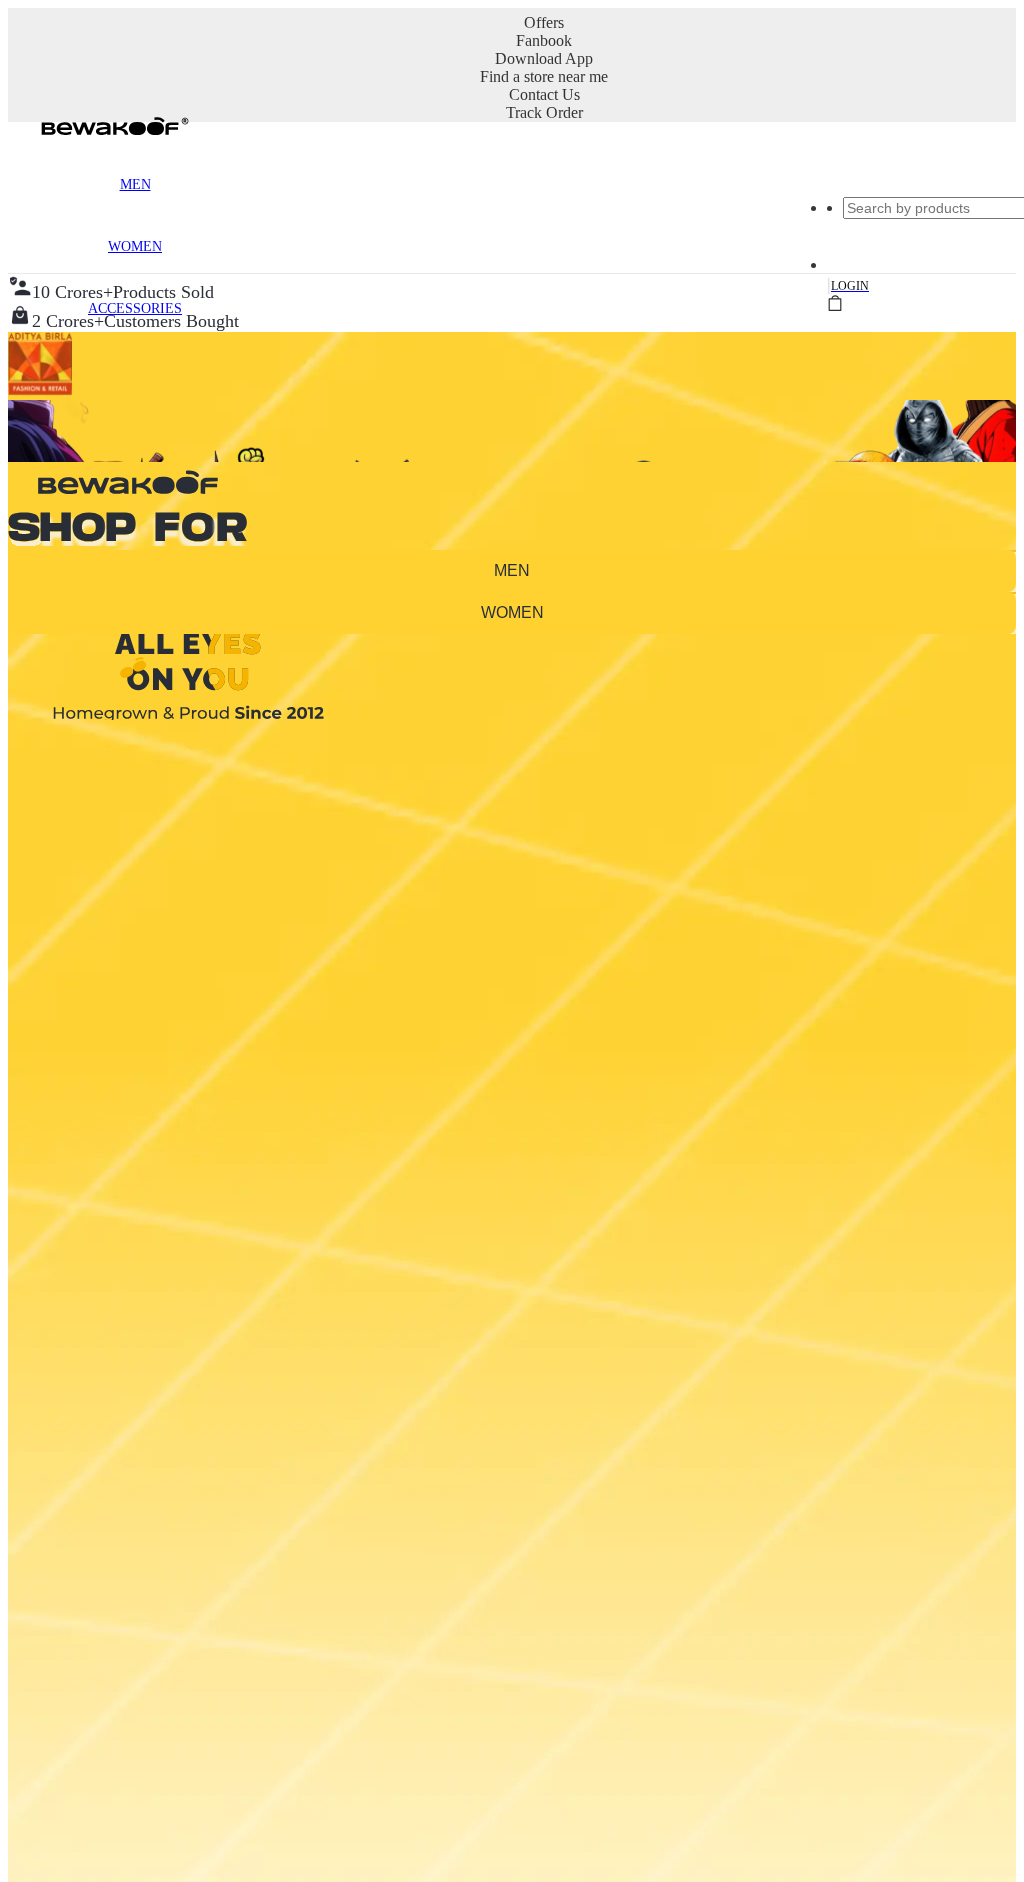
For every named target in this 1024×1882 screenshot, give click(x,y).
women (512, 612)
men (512, 570)
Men (135, 184)
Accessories (135, 308)
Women (135, 246)
